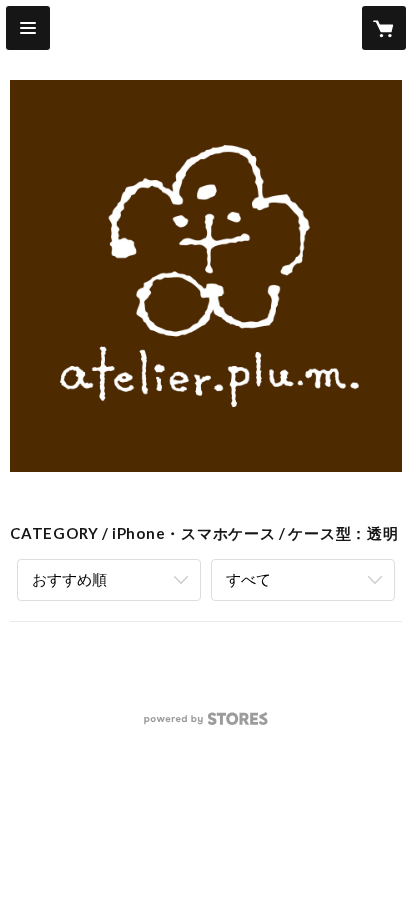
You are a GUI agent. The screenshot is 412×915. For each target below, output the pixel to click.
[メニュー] (28, 28)
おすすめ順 (69, 579)
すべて (248, 579)
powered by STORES (206, 724)
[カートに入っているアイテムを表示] (384, 28)
